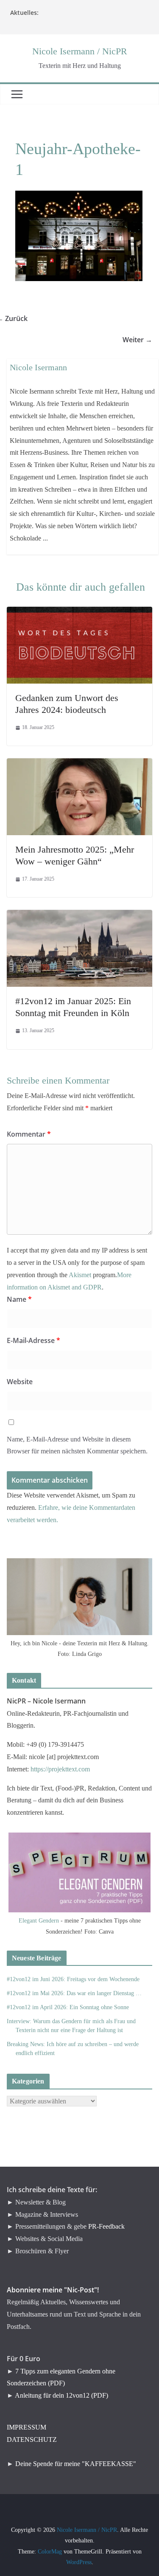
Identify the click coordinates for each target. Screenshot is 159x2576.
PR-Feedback (106, 2226)
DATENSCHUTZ (32, 2439)
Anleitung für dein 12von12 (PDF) (61, 2395)
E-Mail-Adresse (33, 1340)
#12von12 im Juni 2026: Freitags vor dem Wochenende (73, 1979)
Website (20, 1382)
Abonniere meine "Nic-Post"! (53, 2290)
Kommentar (29, 1134)
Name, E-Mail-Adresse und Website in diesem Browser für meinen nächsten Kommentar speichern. (77, 1445)
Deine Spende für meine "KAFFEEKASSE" (76, 2464)
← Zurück (17, 318)
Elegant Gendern (39, 1921)
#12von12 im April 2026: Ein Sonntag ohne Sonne (68, 2007)
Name (19, 1299)
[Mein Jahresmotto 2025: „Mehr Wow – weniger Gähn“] (79, 764)
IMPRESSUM (26, 2427)
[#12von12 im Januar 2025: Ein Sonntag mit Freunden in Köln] (79, 916)
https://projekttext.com (60, 1769)
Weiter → (142, 340)
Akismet (80, 1275)
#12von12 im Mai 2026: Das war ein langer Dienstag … (74, 1993)
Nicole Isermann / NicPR (80, 51)
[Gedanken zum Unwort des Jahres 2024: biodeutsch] (79, 612)
